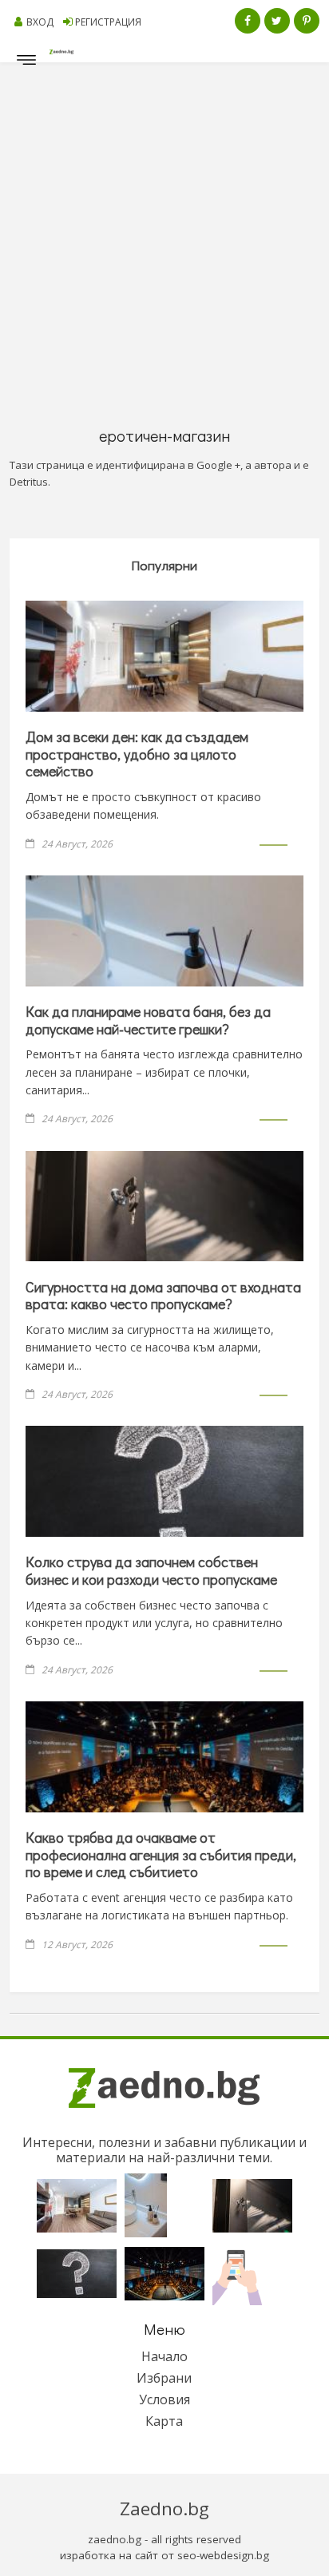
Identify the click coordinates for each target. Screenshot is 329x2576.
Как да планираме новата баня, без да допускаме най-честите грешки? (148, 1020)
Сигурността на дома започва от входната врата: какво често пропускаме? (163, 1296)
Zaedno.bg (164, 2509)
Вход (40, 22)
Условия (164, 2399)
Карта (164, 2421)
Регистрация (108, 22)
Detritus (29, 482)
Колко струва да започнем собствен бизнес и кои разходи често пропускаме (151, 1570)
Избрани (164, 2378)
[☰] (26, 63)
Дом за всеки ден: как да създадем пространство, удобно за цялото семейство (137, 754)
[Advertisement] (164, 235)
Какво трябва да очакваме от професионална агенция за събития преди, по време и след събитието (161, 1854)
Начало (164, 2356)
